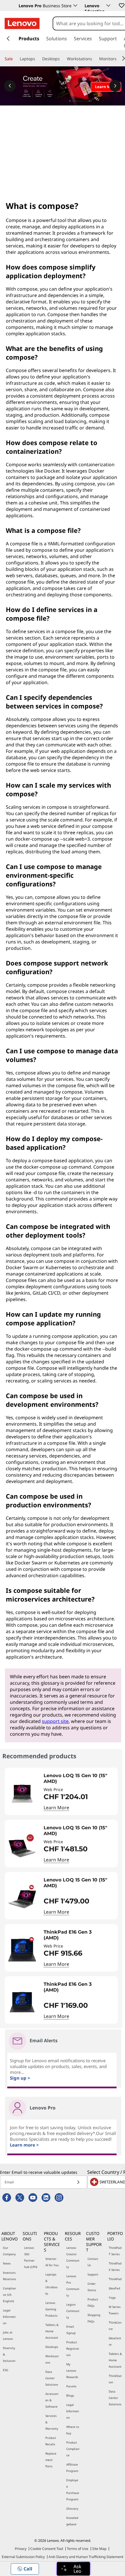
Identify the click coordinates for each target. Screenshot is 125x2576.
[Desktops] (62, 59)
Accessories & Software (52, 2400)
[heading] (79, 1779)
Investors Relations (9, 2276)
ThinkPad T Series (115, 2251)
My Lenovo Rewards (72, 2371)
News (7, 2263)
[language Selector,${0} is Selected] (12, 6)
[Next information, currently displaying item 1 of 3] (115, 86)
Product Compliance (73, 2449)
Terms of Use (78, 2549)
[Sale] (15, 59)
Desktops (52, 2347)
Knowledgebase (72, 2521)
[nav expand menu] (8, 39)
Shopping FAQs (94, 2318)
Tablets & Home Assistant (52, 2331)
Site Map (99, 2549)
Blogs (70, 2395)
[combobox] (89, 23)
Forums (71, 2386)
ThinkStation (115, 2379)
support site (55, 1721)
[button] (121, 5)
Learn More (56, 1808)
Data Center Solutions (52, 2378)
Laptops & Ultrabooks (51, 2284)
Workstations (52, 2359)
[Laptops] (37, 59)
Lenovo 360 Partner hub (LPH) (31, 2257)
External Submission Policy (23, 2557)
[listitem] (61, 1791)
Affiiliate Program (72, 2468)
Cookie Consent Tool (47, 2549)
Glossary (72, 2508)
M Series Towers (115, 2310)
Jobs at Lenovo (8, 2335)
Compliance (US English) (9, 2295)
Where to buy (73, 2430)
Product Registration (73, 2349)
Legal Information (9, 2317)
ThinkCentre (115, 2326)
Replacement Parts (51, 2460)
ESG (6, 2370)
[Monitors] (119, 59)
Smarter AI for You (52, 2262)
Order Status (92, 2287)
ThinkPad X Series (115, 2267)
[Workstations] (94, 59)
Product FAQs (93, 2302)
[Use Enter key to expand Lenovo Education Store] (108, 6)
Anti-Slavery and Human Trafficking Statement (86, 2557)
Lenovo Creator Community (73, 2257)
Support (93, 2274)
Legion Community (73, 2311)
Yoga (112, 2298)
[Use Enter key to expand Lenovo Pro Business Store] (75, 6)
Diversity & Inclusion (9, 2354)
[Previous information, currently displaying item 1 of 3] (10, 86)
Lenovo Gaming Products (51, 2309)
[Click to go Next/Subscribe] (78, 2182)
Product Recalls (51, 2441)
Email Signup (71, 2330)
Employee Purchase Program (73, 2490)
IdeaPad (114, 2288)
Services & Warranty (52, 2422)
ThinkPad (115, 2279)
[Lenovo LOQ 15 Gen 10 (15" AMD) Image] (22, 1794)
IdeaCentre (115, 2341)
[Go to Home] (22, 23)
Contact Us (93, 2262)
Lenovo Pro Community (73, 2286)
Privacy (21, 2549)
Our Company (9, 2251)
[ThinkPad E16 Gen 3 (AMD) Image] (22, 1950)
